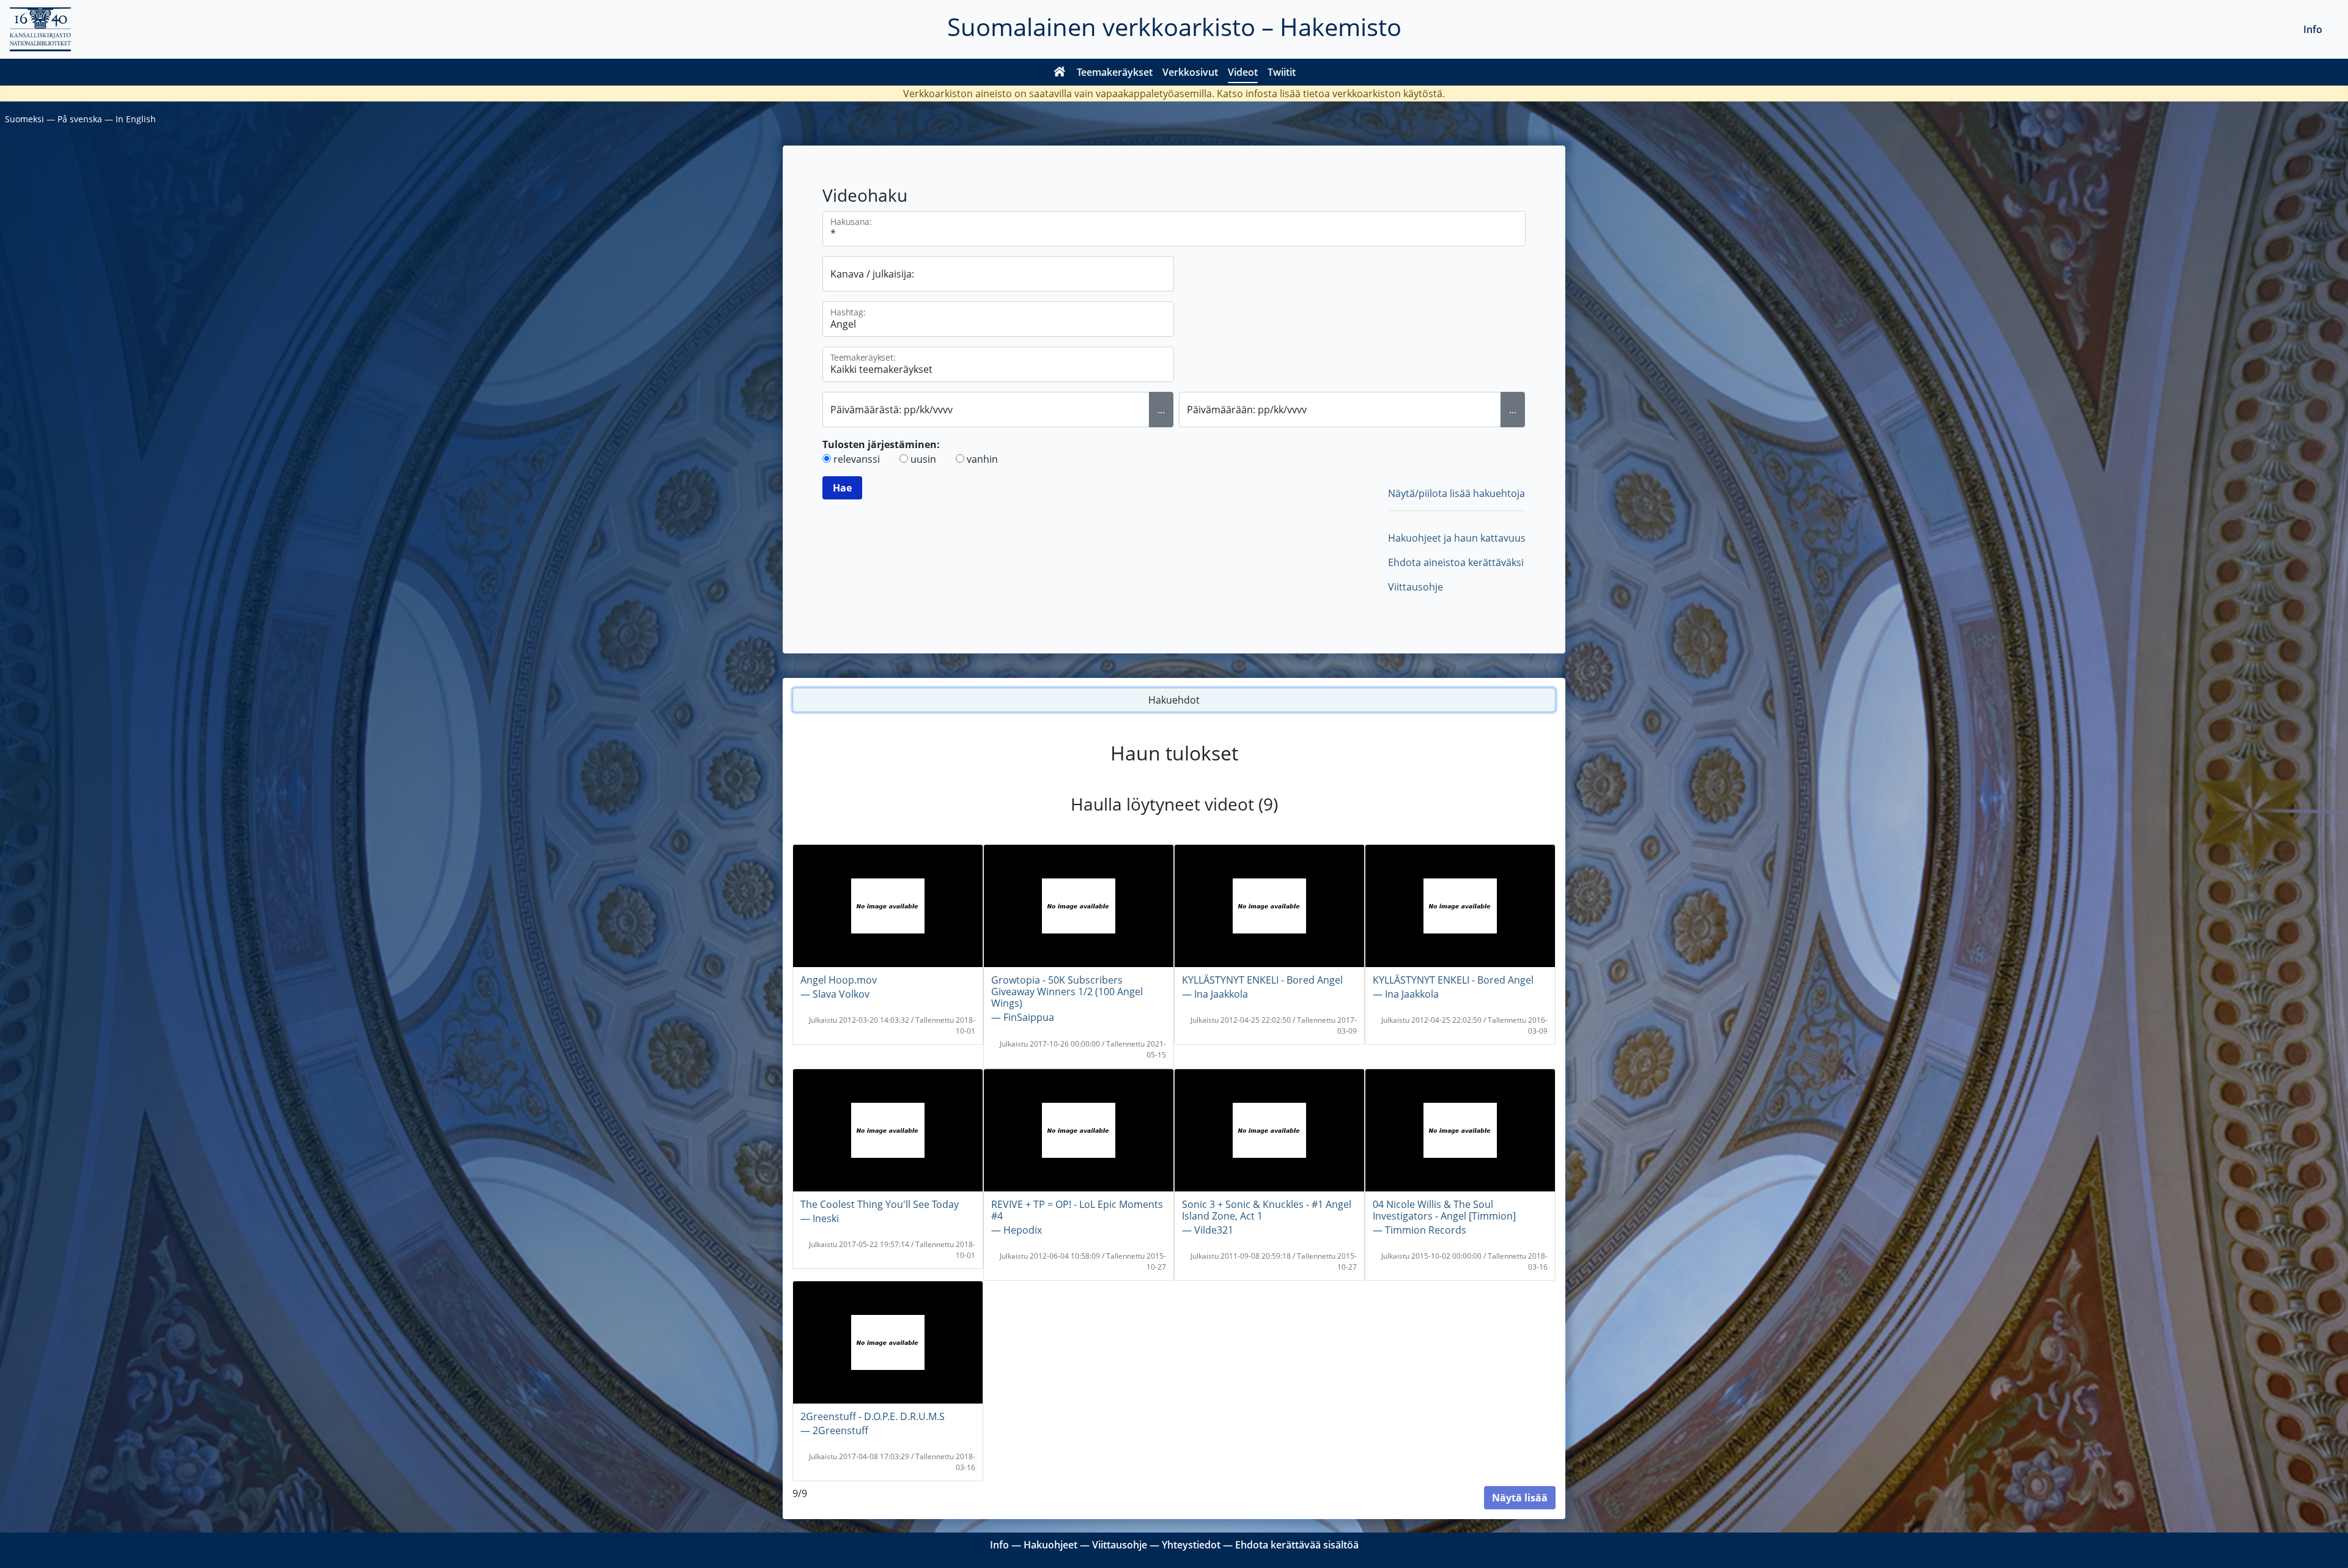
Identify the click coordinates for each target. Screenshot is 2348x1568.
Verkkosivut (1190, 72)
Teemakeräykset (1115, 72)
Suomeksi (24, 119)
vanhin (982, 459)
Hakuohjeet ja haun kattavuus (1457, 538)
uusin (923, 459)
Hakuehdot (1174, 700)
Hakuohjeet (1050, 1545)
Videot (1243, 72)
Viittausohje (1416, 587)
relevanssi (857, 459)
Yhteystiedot (1191, 1545)
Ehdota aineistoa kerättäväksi (1456, 562)
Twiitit (1282, 72)
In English (136, 119)
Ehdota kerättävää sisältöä (1297, 1545)
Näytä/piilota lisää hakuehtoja (1456, 493)
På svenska (80, 119)
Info (2313, 29)
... (1161, 410)
